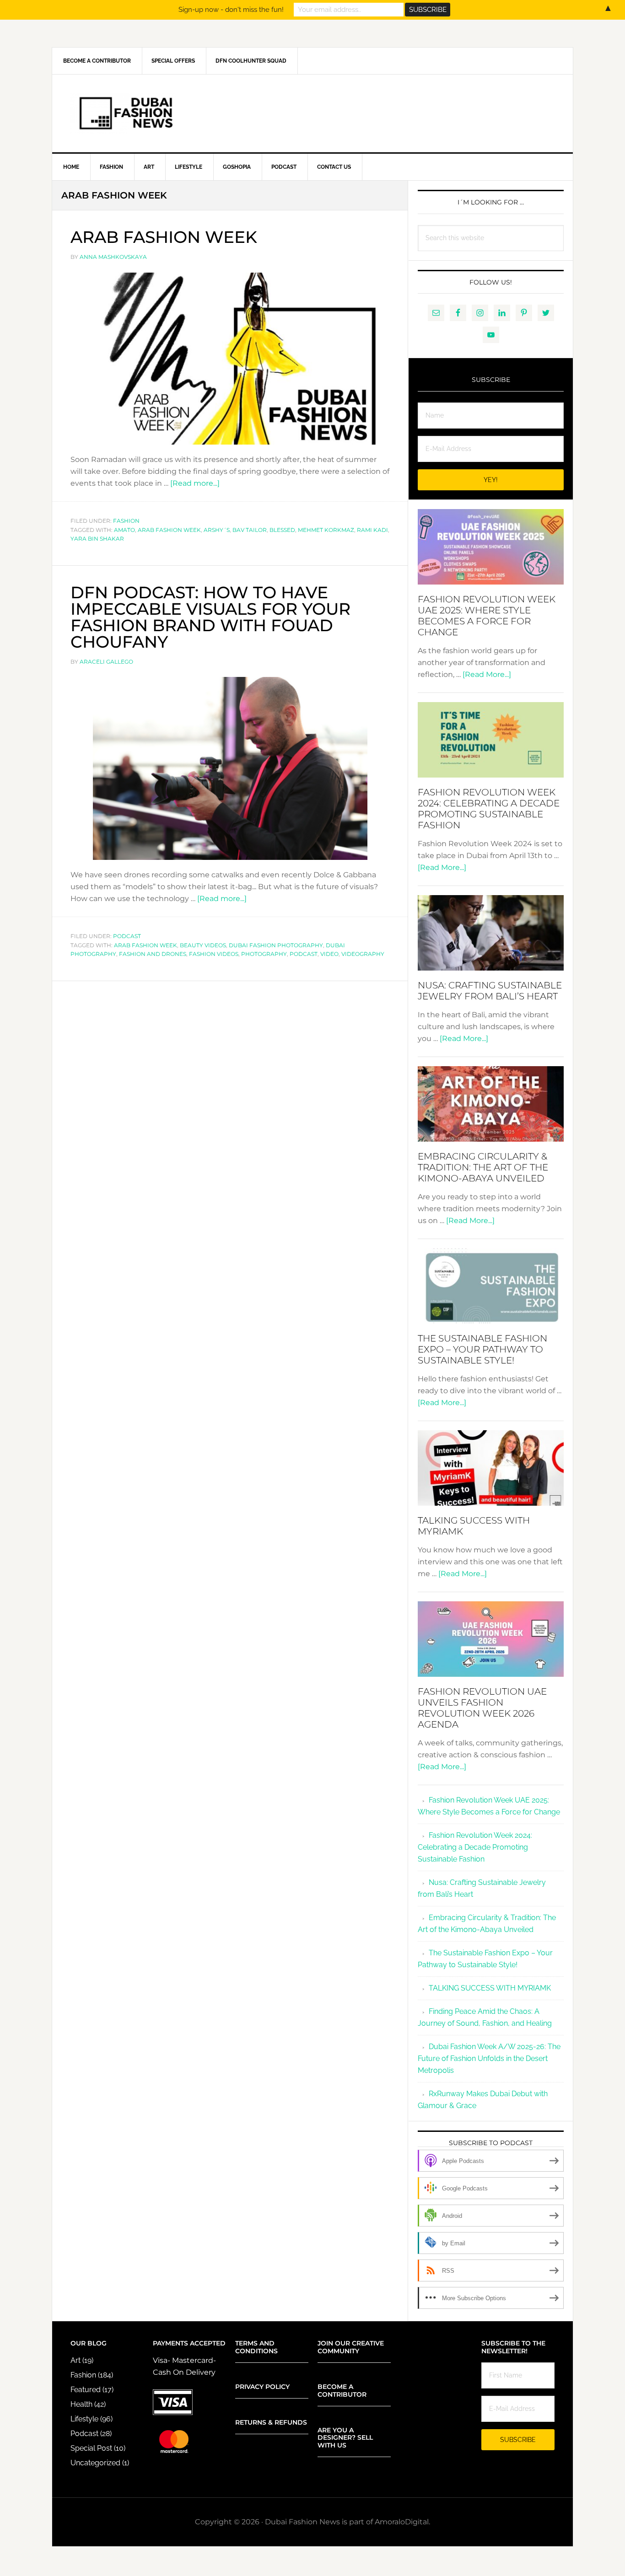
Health (81, 2404)
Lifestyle (84, 2419)
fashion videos (214, 954)
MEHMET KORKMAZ (326, 530)
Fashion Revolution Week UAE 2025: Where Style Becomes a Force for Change (487, 616)
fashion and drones (153, 954)
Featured (86, 2390)
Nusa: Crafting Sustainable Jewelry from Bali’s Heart (490, 991)
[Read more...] (195, 483)
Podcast (127, 936)
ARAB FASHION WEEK (164, 237)
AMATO (124, 530)
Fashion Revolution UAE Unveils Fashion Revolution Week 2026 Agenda (482, 1708)
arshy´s (217, 530)
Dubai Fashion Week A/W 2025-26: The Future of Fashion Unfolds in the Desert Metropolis (489, 2058)
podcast (304, 954)
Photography (264, 954)
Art (75, 2360)
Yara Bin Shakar (97, 539)
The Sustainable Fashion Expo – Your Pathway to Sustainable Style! (482, 1349)
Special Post (91, 2448)
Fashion (126, 521)
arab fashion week (169, 530)
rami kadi (372, 530)
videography (363, 954)
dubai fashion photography (276, 945)
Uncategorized (95, 2463)
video (329, 954)
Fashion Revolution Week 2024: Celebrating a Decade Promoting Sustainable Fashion (489, 809)
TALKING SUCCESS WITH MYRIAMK (490, 1988)
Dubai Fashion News (312, 113)
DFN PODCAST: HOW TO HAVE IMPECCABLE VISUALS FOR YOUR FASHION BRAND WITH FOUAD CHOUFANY (210, 617)
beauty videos (203, 945)
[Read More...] (487, 674)
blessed (282, 530)
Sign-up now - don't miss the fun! (231, 10)
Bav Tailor (250, 530)
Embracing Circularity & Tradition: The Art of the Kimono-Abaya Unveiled (483, 1167)
